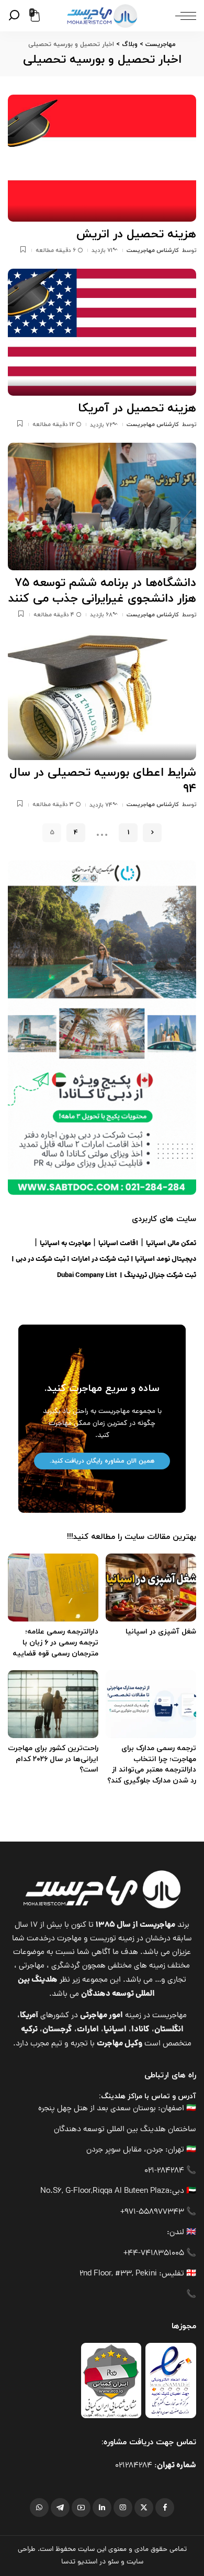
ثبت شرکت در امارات (100, 1260)
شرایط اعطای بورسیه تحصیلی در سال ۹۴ (103, 781)
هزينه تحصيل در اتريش (136, 234)
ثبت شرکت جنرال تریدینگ (160, 1276)
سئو (113, 2562)
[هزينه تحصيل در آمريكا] (102, 332)
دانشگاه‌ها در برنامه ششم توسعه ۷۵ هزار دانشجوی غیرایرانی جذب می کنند (102, 591)
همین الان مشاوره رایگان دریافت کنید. (102, 1461)
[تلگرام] (60, 2508)
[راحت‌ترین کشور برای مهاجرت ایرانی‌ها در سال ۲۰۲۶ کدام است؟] (53, 1704)
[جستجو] (16, 16)
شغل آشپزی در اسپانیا (161, 1632)
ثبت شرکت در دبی (41, 1260)
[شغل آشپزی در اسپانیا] (151, 1588)
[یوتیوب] (81, 2508)
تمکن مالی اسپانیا (171, 1244)
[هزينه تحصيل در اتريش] (102, 158)
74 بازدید (101, 805)
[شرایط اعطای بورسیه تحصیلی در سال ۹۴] (102, 697)
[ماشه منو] (183, 16)
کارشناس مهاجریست (153, 250)
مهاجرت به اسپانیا (65, 1244)
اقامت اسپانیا (118, 1244)
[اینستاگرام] (123, 2508)
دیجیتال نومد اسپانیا (166, 1260)
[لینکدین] (102, 2508)
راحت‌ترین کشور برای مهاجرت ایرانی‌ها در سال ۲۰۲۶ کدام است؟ (53, 1759)
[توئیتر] (144, 2508)
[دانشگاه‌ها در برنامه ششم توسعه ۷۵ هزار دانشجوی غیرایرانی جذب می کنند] (102, 506)
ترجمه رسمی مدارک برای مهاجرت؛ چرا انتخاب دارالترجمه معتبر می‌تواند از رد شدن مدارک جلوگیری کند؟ (152, 1765)
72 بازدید (101, 425)
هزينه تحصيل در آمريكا (137, 409)
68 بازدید (101, 615)
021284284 (134, 2466)
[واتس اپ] (39, 2508)
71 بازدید (102, 250)
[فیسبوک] (165, 2508)
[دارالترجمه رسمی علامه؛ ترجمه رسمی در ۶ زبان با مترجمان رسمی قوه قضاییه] (53, 1588)
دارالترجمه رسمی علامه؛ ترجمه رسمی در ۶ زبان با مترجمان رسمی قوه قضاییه (55, 1643)
